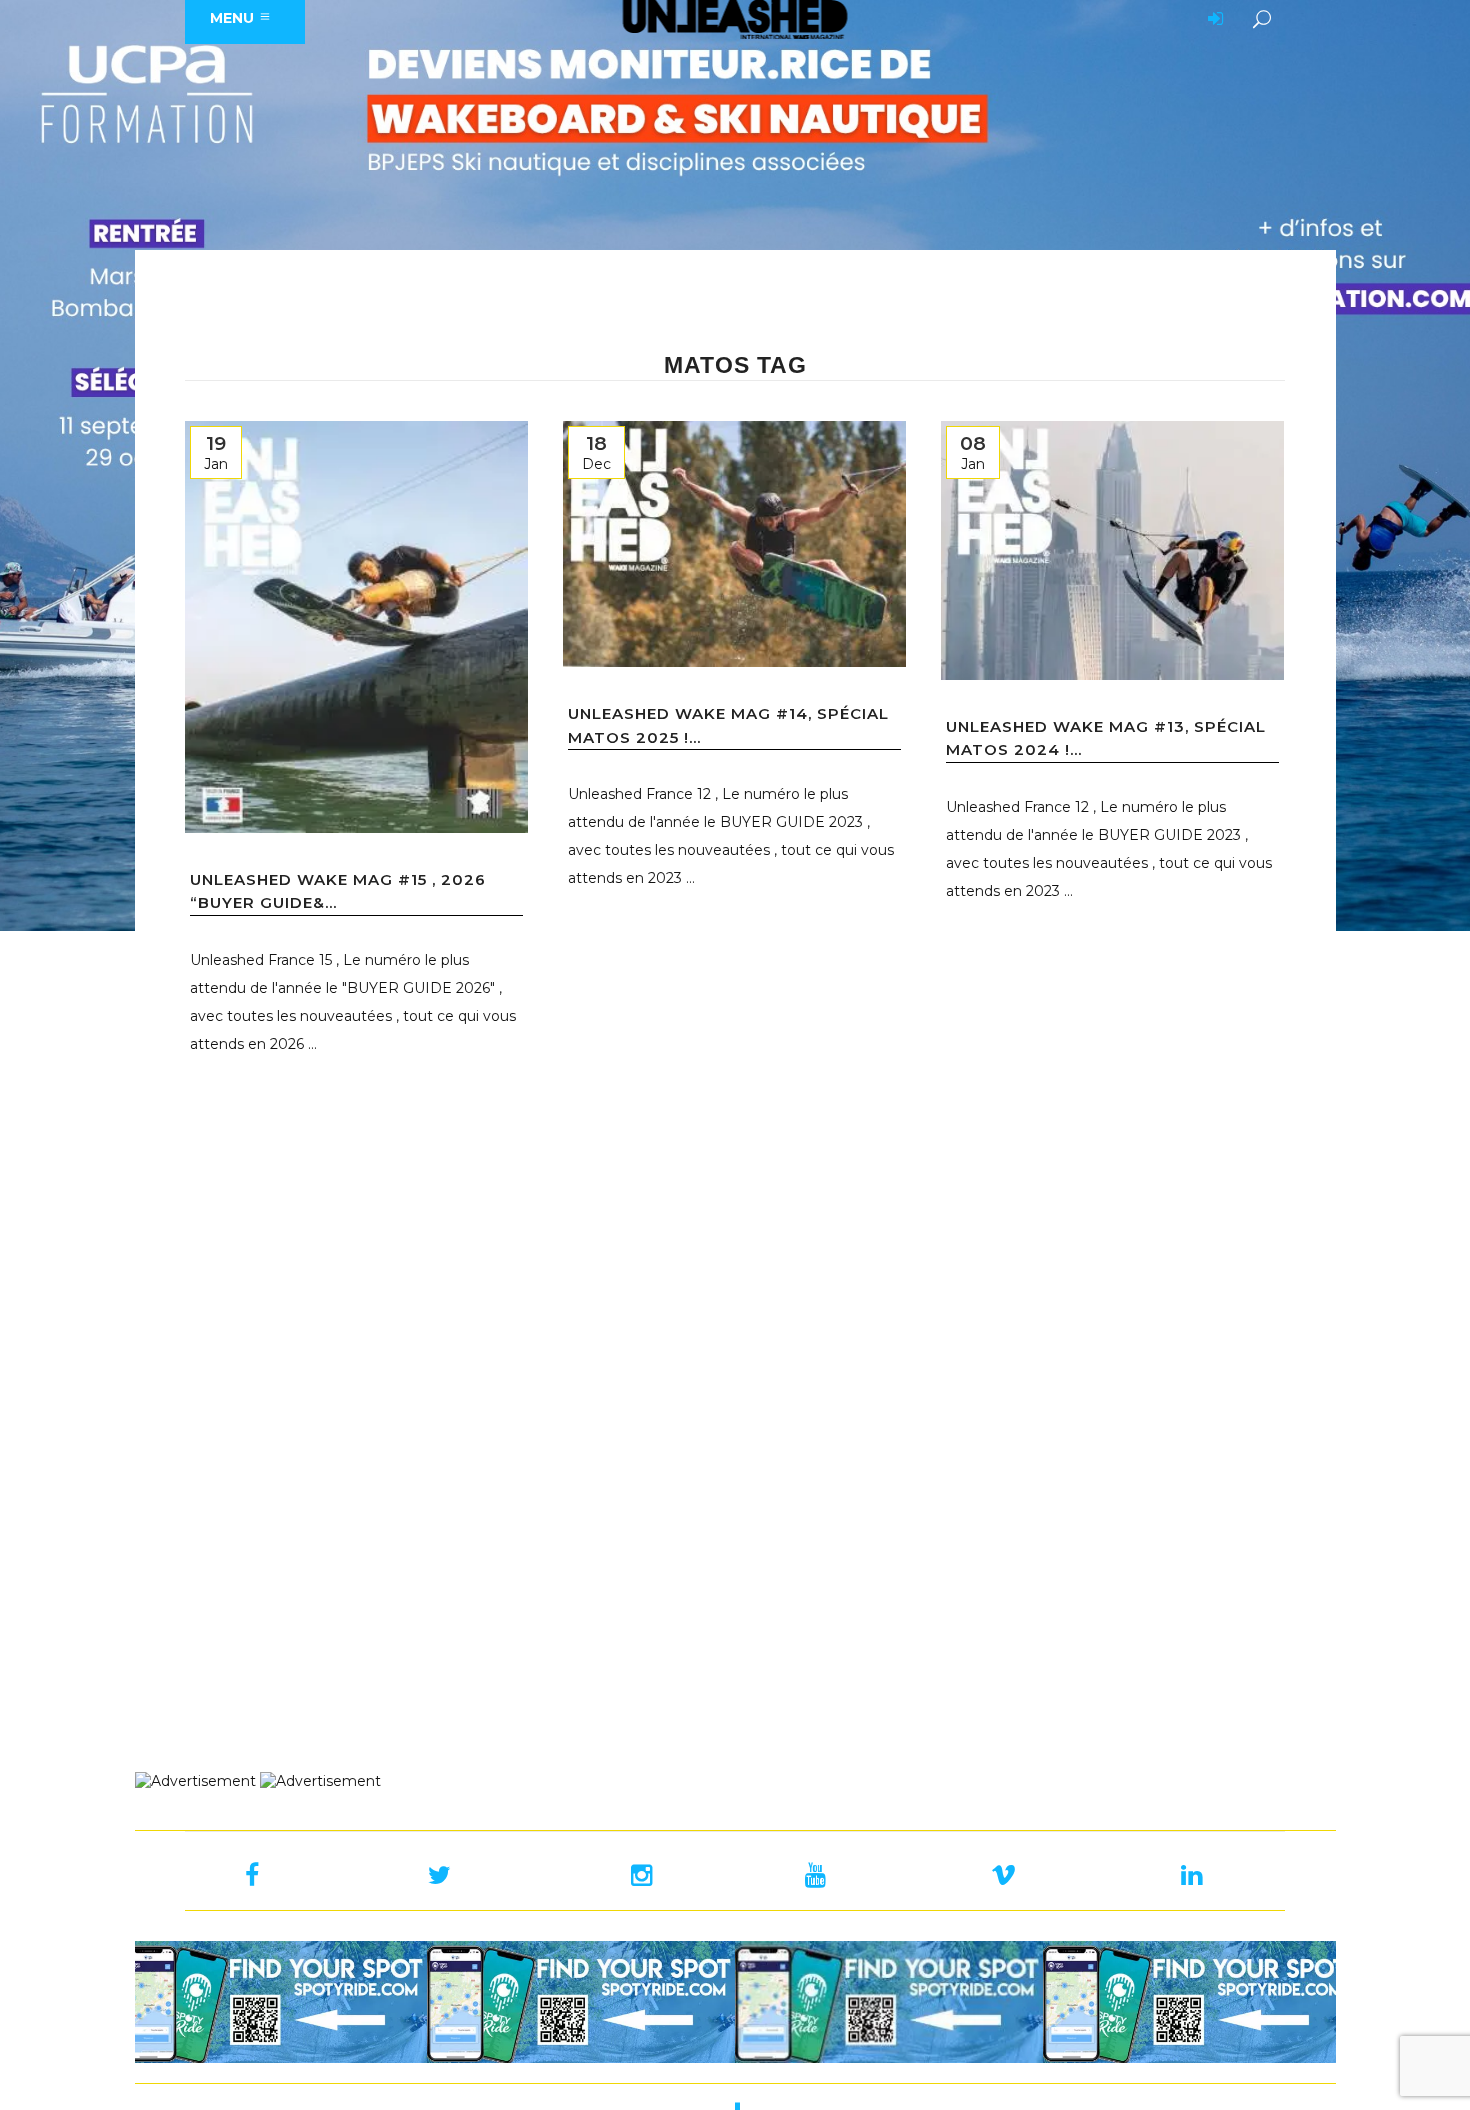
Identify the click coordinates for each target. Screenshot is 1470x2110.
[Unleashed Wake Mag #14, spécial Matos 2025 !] (734, 544)
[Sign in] (1212, 20)
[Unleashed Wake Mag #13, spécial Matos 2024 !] (1112, 550)
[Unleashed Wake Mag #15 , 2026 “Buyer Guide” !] (356, 627)
